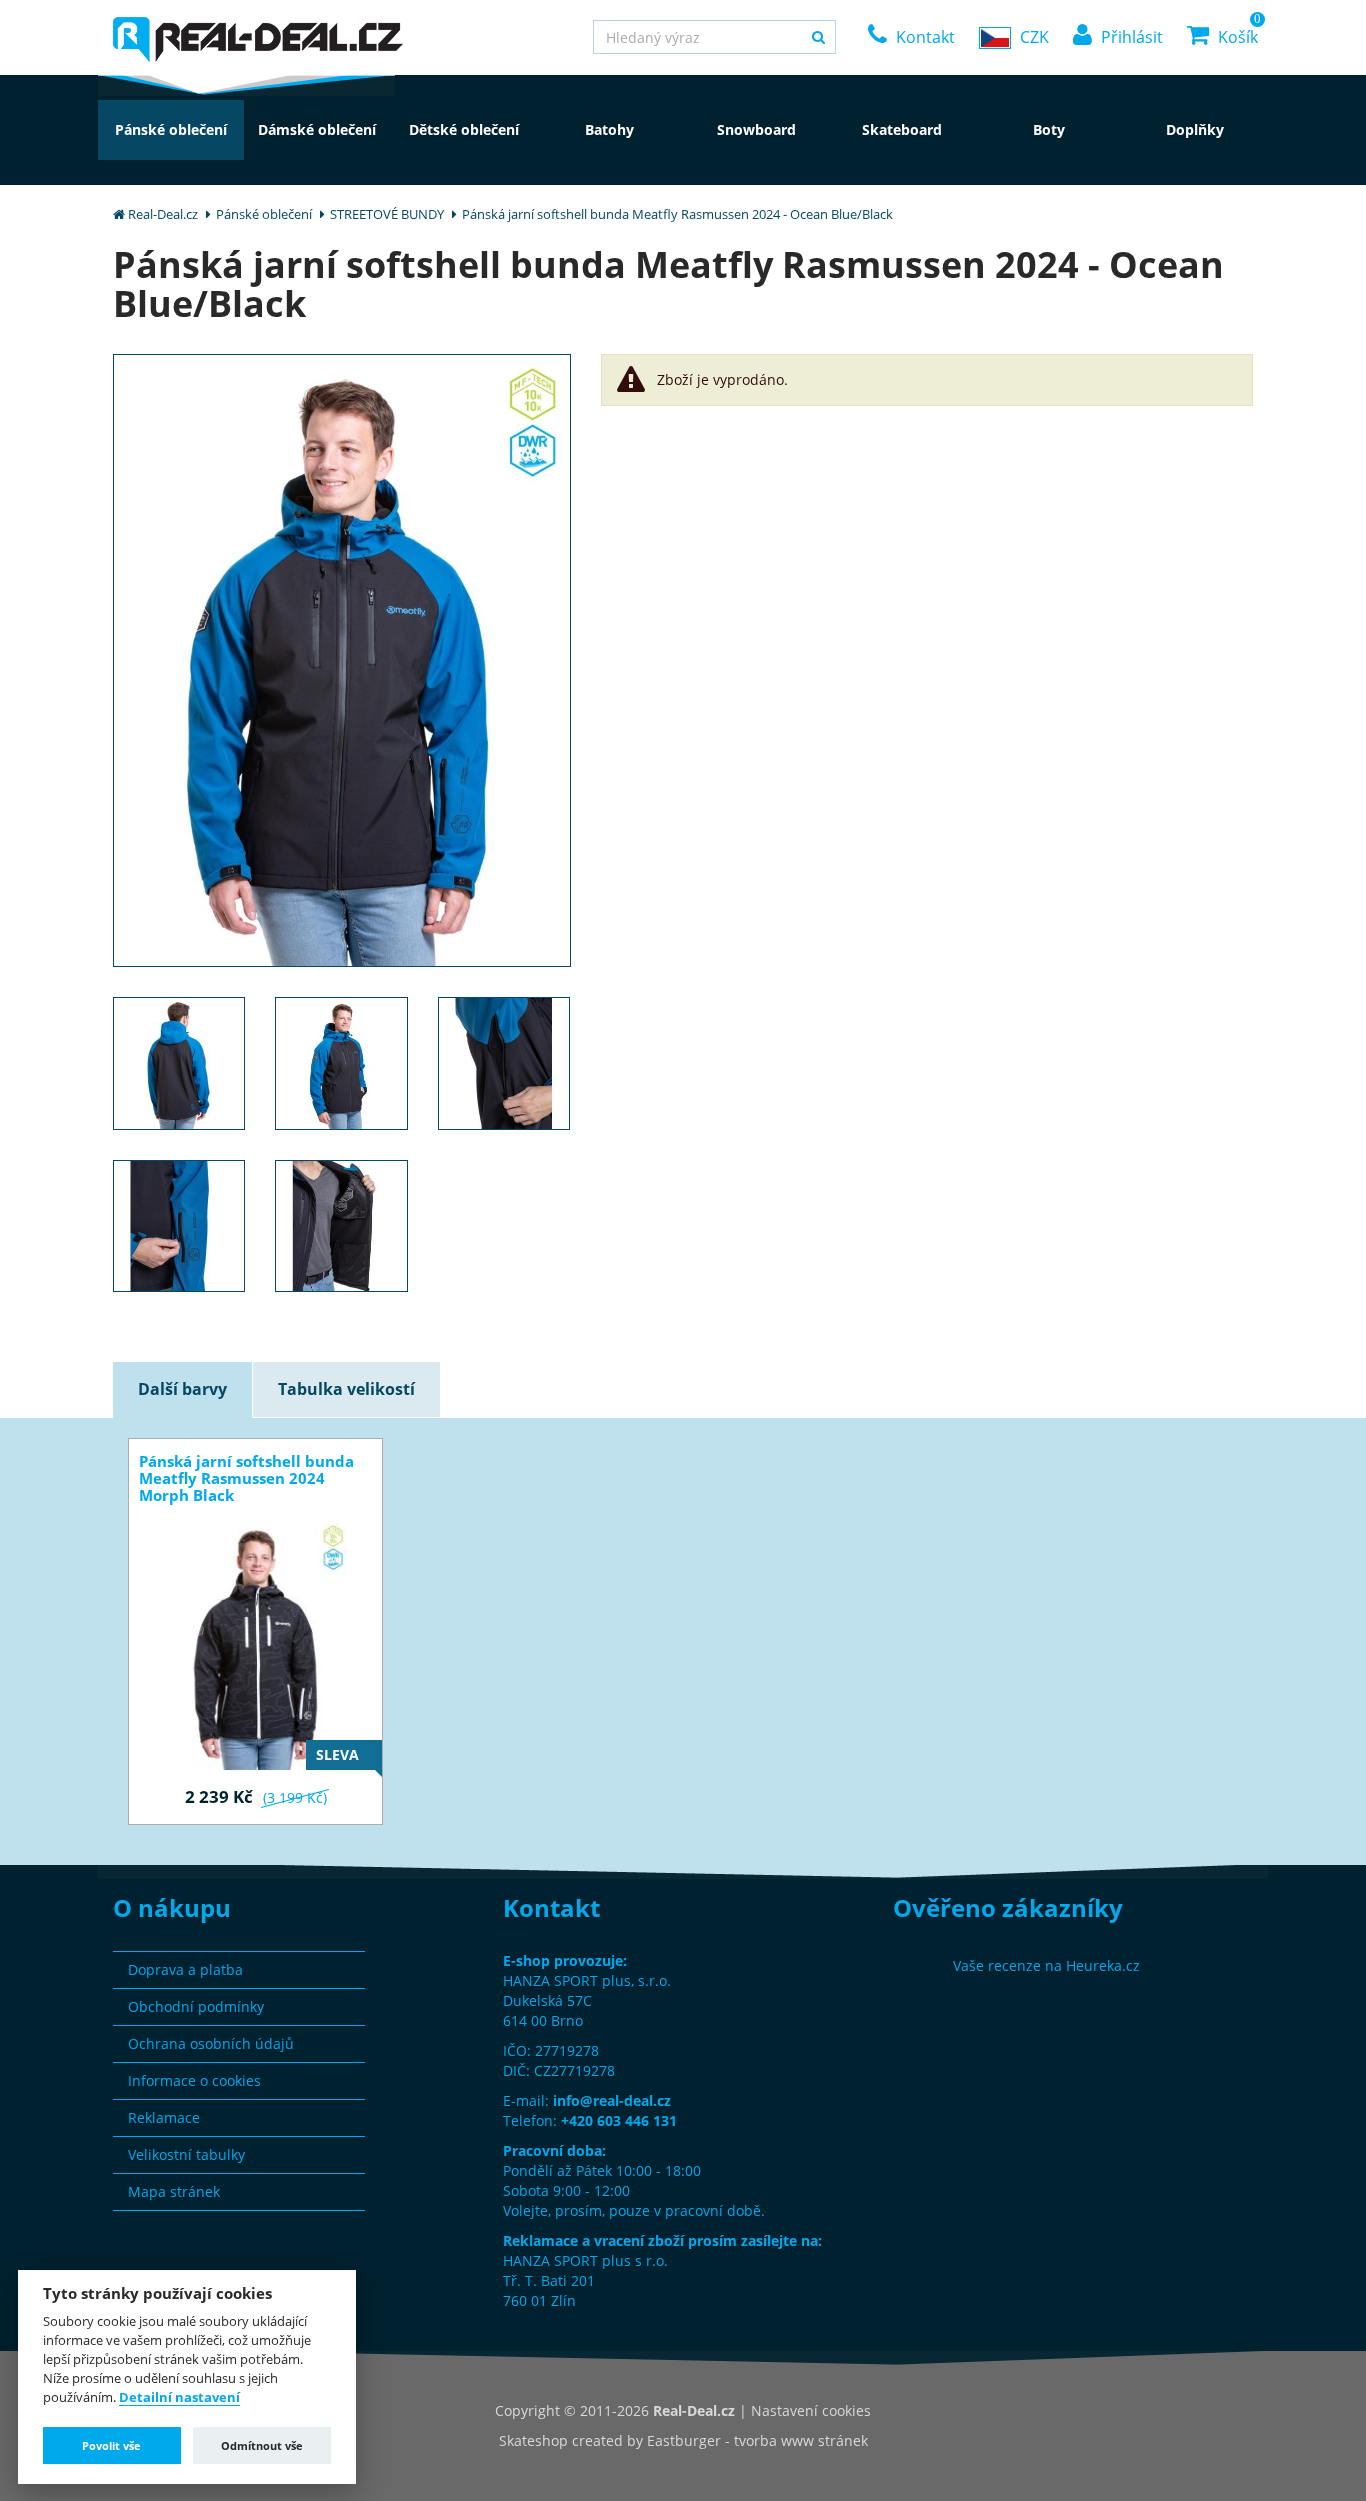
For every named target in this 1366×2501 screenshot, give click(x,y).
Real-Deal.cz (163, 214)
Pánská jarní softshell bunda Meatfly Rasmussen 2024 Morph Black (246, 1478)
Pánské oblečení (264, 214)
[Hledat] (818, 37)
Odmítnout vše (262, 2445)
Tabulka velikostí (346, 1389)
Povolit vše (111, 2445)
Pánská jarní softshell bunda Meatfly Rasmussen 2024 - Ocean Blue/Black (677, 214)
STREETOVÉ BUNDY (387, 214)
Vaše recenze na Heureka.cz (1046, 1965)
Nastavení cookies (811, 2410)
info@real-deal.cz (612, 2100)
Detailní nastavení (179, 2398)
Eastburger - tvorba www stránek (757, 2440)
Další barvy (182, 1389)
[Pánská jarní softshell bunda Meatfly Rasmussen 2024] (342, 658)
